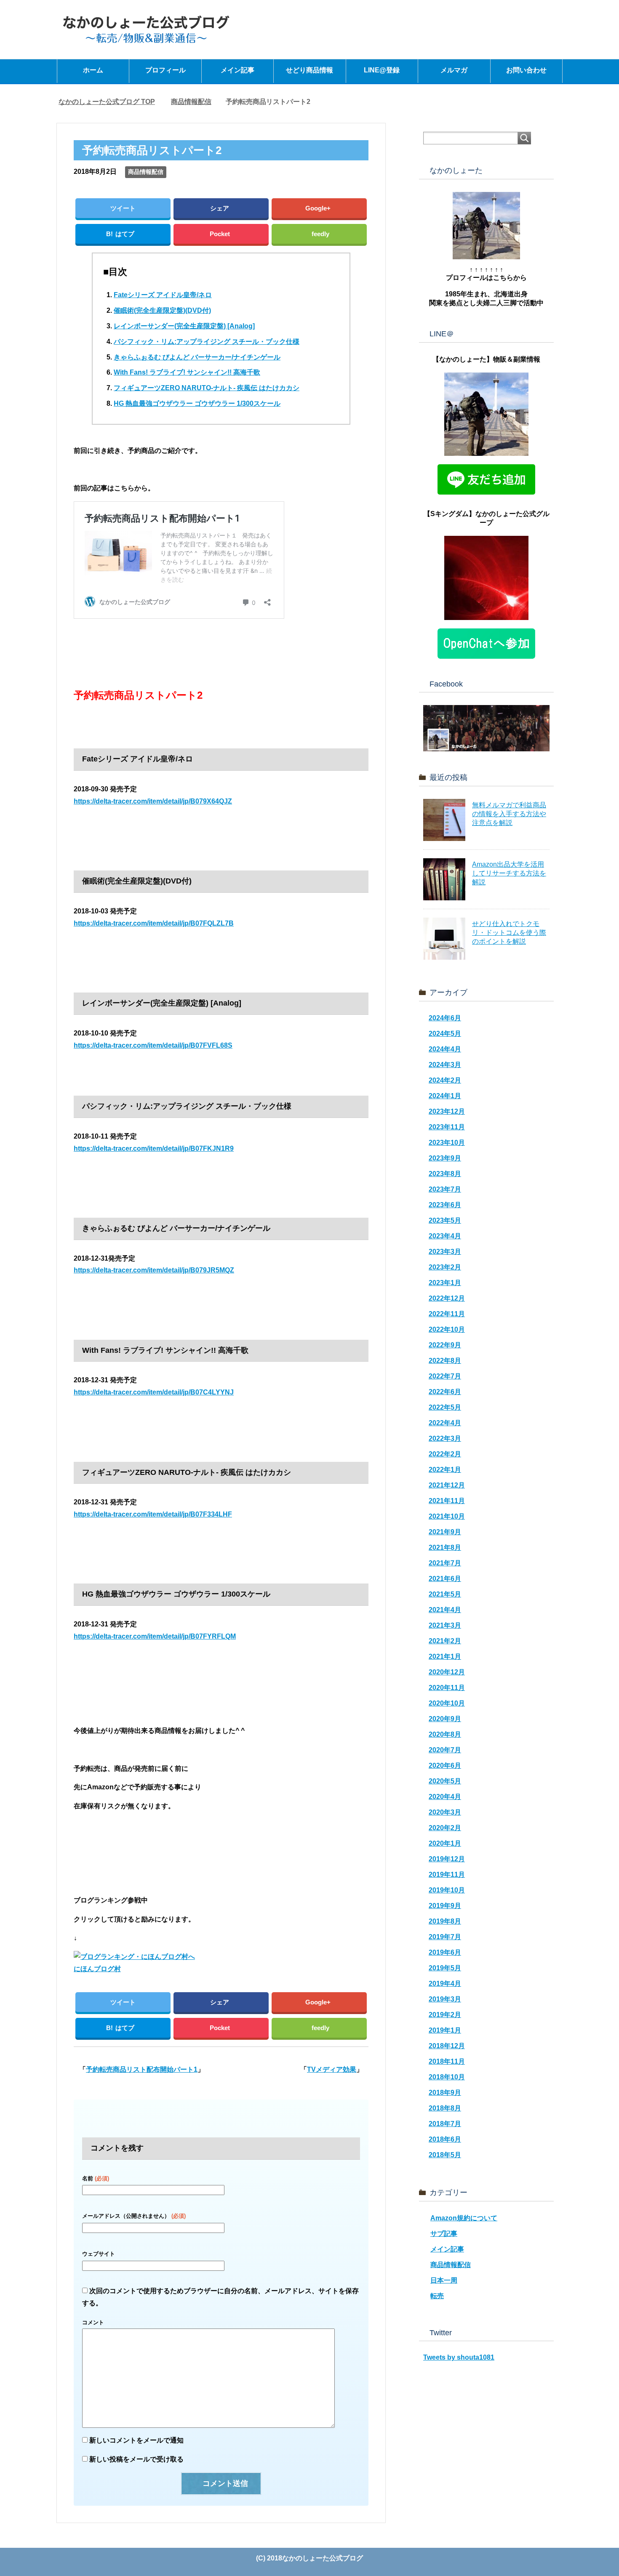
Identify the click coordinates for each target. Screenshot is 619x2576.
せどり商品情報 (309, 70)
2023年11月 (447, 1127)
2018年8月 (445, 2108)
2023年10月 (447, 1143)
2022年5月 (445, 1407)
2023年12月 (447, 1111)
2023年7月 (445, 1189)
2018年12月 (447, 2046)
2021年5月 (445, 1594)
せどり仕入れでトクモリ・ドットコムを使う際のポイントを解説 (509, 933)
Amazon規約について (464, 2218)
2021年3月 (445, 1625)
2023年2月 (445, 1267)
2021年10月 (447, 1516)
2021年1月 (445, 1657)
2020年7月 (445, 1750)
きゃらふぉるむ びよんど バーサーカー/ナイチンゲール (197, 357)
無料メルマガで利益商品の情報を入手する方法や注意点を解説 (509, 814)
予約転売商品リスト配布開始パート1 (142, 2069)
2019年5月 (445, 1968)
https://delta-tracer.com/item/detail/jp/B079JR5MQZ (154, 1270)
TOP (107, 102)
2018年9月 (445, 2093)
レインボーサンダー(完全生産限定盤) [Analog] (184, 326)
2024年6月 (445, 1018)
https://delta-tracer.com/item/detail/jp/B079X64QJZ (153, 801)
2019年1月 (445, 2030)
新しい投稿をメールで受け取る (136, 2459)
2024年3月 (445, 1065)
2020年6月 (445, 1766)
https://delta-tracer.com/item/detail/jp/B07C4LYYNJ (154, 1392)
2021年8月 (445, 1547)
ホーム (93, 70)
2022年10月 (447, 1329)
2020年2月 (445, 1828)
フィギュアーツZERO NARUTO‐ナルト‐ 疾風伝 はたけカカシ (207, 388)
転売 (437, 2296)
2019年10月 (447, 1890)
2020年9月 (445, 1719)
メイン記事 (237, 70)
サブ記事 (444, 2234)
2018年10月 (447, 2077)
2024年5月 (445, 1034)
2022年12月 (447, 1298)
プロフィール (165, 70)
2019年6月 (445, 1952)
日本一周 (444, 2280)
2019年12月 (447, 1859)
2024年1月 (445, 1096)
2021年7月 (445, 1563)
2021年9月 (445, 1532)
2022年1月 (445, 1470)
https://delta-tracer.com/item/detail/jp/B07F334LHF (153, 1514)
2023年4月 (445, 1236)
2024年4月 (445, 1049)
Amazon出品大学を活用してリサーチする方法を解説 (509, 873)
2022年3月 (445, 1438)
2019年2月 (445, 2015)
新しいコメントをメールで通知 (136, 2440)
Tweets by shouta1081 (459, 2357)
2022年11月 (447, 1314)
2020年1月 (445, 1843)
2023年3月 (445, 1252)
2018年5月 (445, 2155)
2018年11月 (447, 2061)
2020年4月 (445, 1797)
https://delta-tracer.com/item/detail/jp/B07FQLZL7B (154, 923)
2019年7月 (445, 1937)
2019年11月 (447, 1875)
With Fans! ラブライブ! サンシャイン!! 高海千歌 (187, 372)
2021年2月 (445, 1641)
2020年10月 (447, 1703)
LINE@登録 (382, 70)
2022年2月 (445, 1454)
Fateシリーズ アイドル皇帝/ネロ (163, 295)
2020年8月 (445, 1734)
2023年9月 (445, 1158)
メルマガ (454, 70)
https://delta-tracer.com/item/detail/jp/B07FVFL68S (153, 1045)
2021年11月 (447, 1501)
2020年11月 (447, 1688)
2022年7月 (445, 1376)
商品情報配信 (146, 172)
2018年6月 (445, 2139)
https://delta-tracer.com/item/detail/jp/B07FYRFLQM (155, 1636)
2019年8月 (445, 1921)
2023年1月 (445, 1283)
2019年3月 (445, 1999)
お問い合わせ (526, 70)
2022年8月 (445, 1361)
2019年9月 (445, 1906)
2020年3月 (445, 1812)
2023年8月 (445, 1174)
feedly (320, 234)
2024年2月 (445, 1080)
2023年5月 (445, 1220)
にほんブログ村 (97, 1969)
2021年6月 (445, 1579)
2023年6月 (445, 1205)
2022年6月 (445, 1392)
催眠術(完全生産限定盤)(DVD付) (162, 310)
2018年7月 (445, 2124)
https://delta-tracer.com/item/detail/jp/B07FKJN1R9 (154, 1148)
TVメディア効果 (332, 2069)
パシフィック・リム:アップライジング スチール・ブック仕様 (207, 342)
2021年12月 (447, 1485)
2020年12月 (447, 1672)
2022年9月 (445, 1345)
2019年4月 (445, 1984)
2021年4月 (445, 1610)
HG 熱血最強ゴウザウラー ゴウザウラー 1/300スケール (197, 403)
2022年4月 (445, 1423)
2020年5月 (445, 1781)
